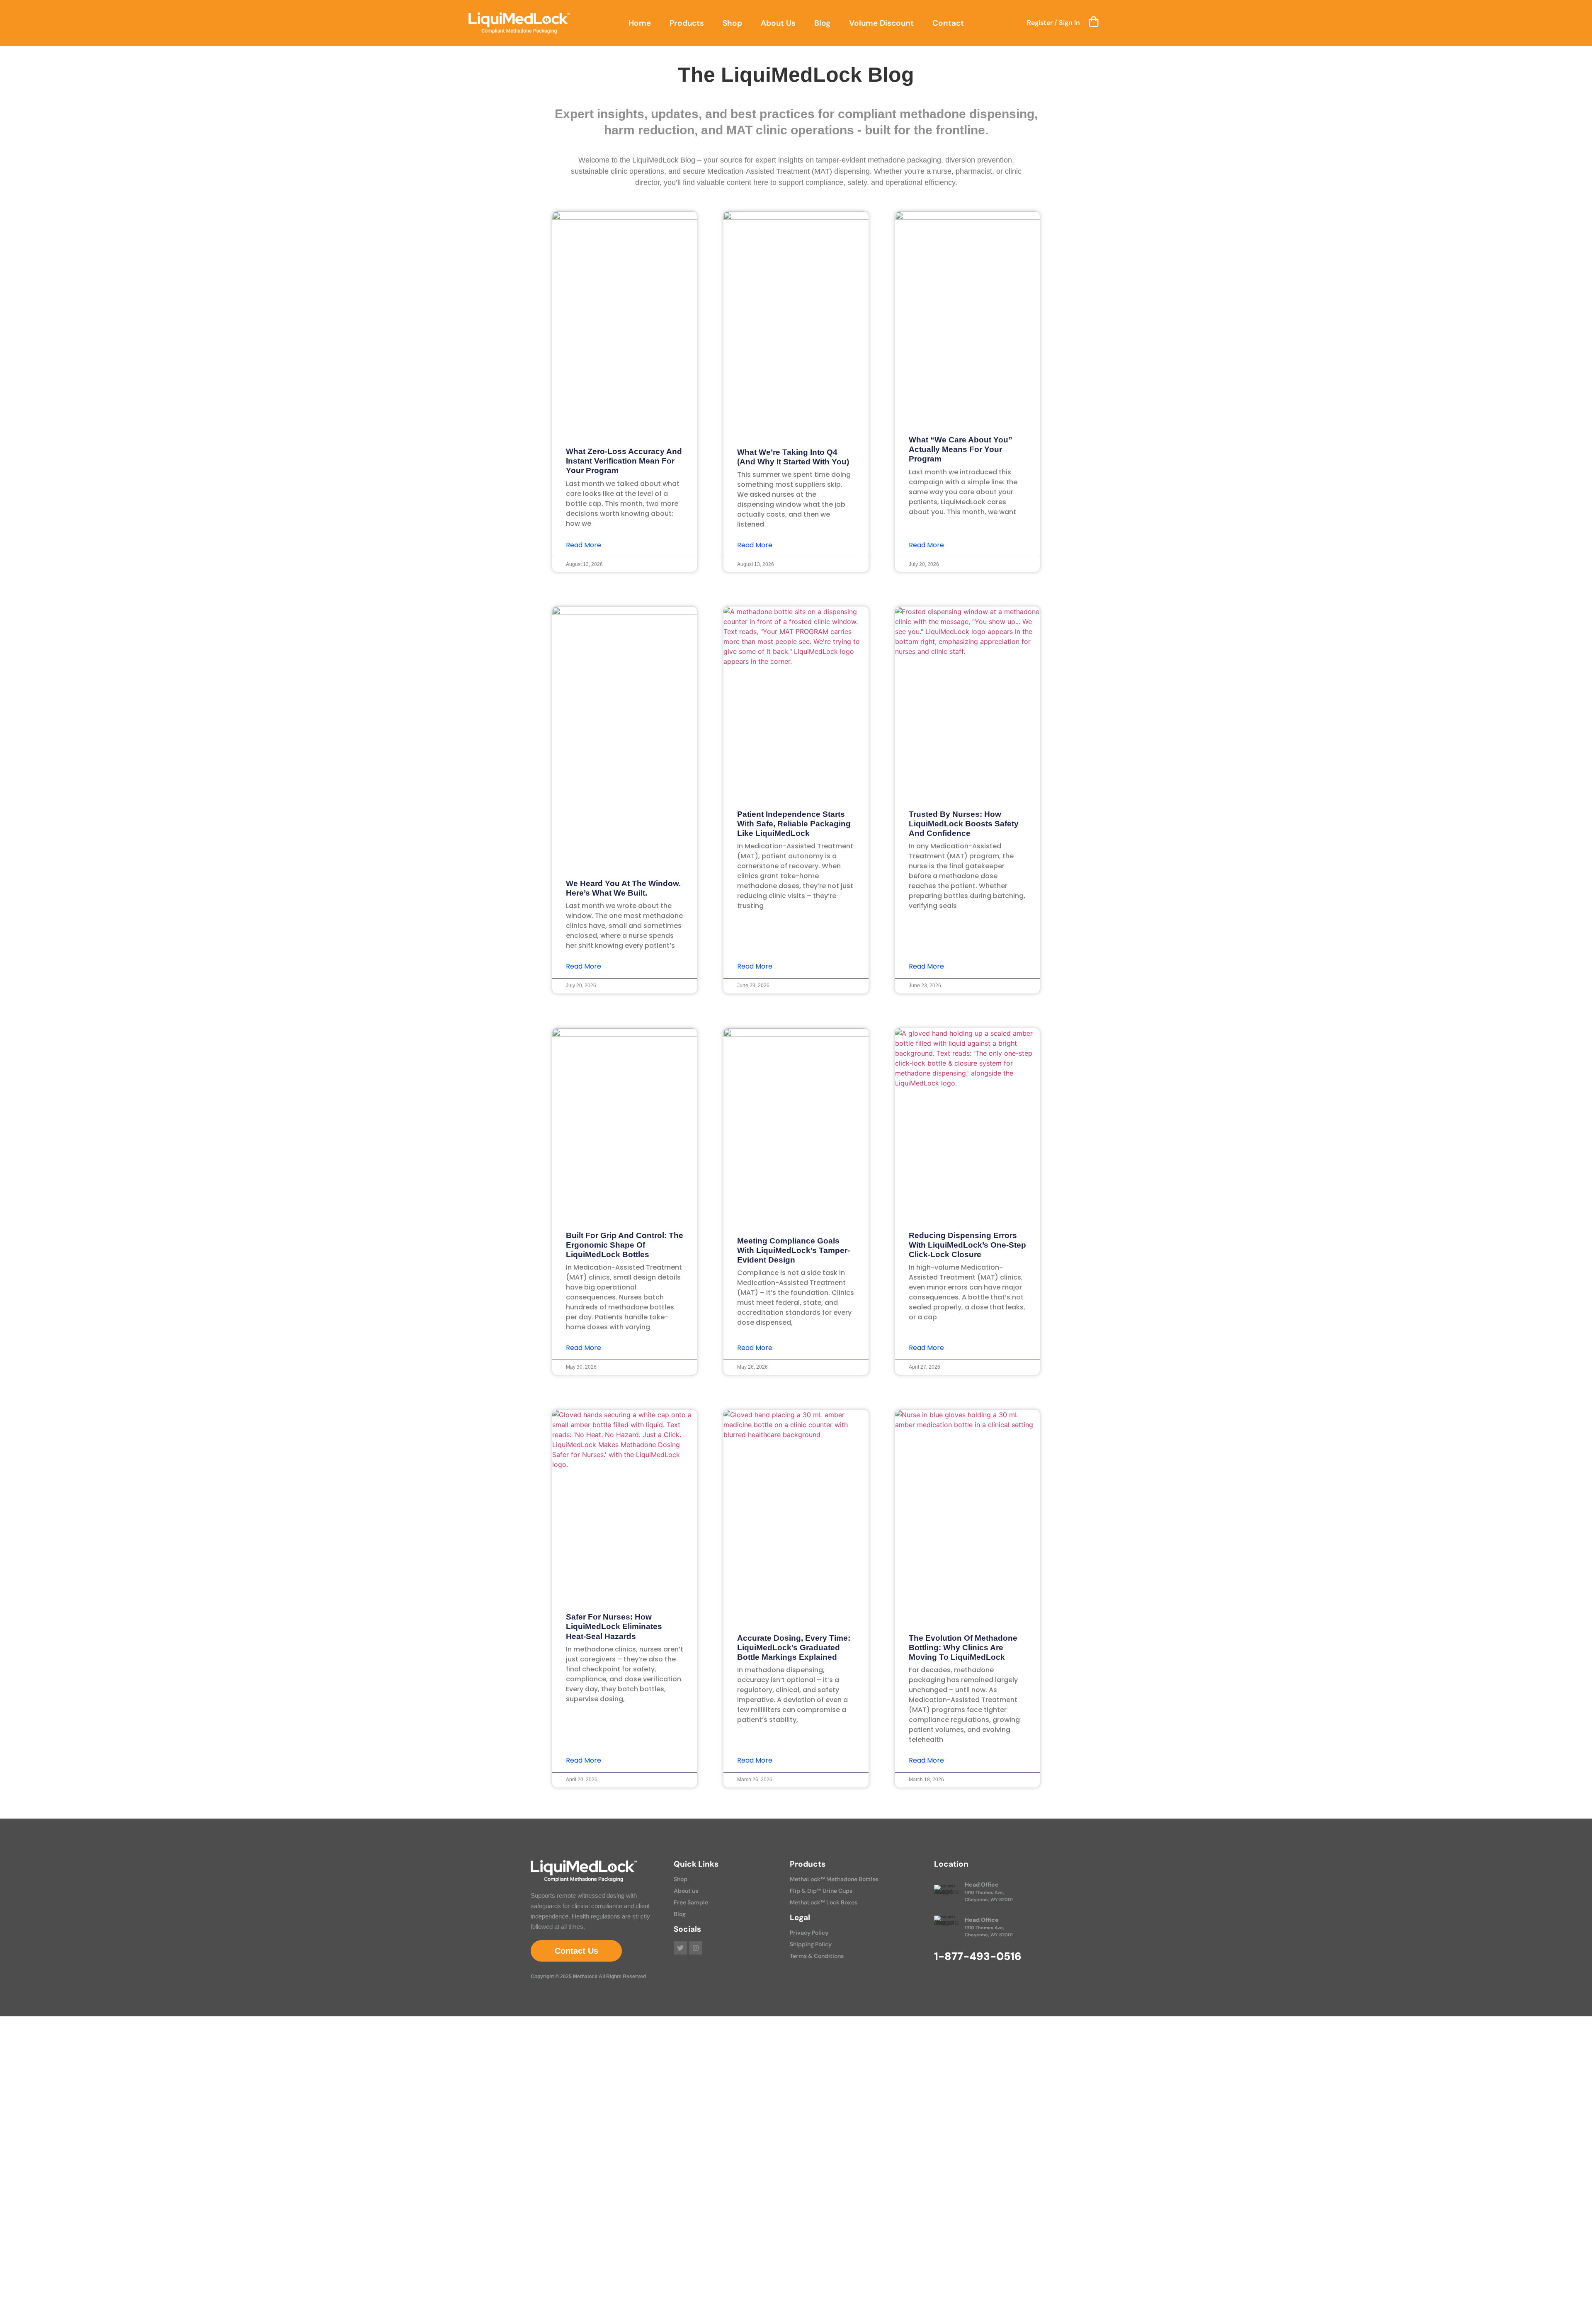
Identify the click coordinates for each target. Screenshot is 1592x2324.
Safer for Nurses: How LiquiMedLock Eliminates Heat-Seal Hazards (614, 1626)
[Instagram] (696, 1948)
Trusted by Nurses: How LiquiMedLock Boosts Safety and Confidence (964, 824)
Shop (732, 23)
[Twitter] (680, 1948)
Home (640, 23)
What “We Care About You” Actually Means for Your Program (961, 449)
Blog (822, 23)
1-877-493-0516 (978, 1956)
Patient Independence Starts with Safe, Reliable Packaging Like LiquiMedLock (794, 824)
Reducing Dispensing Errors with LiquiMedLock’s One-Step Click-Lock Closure (967, 1245)
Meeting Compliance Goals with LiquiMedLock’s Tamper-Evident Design (794, 1250)
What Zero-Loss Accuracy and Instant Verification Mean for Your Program (624, 461)
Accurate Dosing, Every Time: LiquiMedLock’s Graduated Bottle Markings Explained (794, 1648)
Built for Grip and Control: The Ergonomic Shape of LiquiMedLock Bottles (625, 1245)
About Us (778, 23)
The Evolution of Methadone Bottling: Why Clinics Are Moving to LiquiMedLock (963, 1648)
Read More (584, 545)
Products (687, 23)
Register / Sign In (1053, 23)
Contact (948, 23)
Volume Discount (881, 23)
